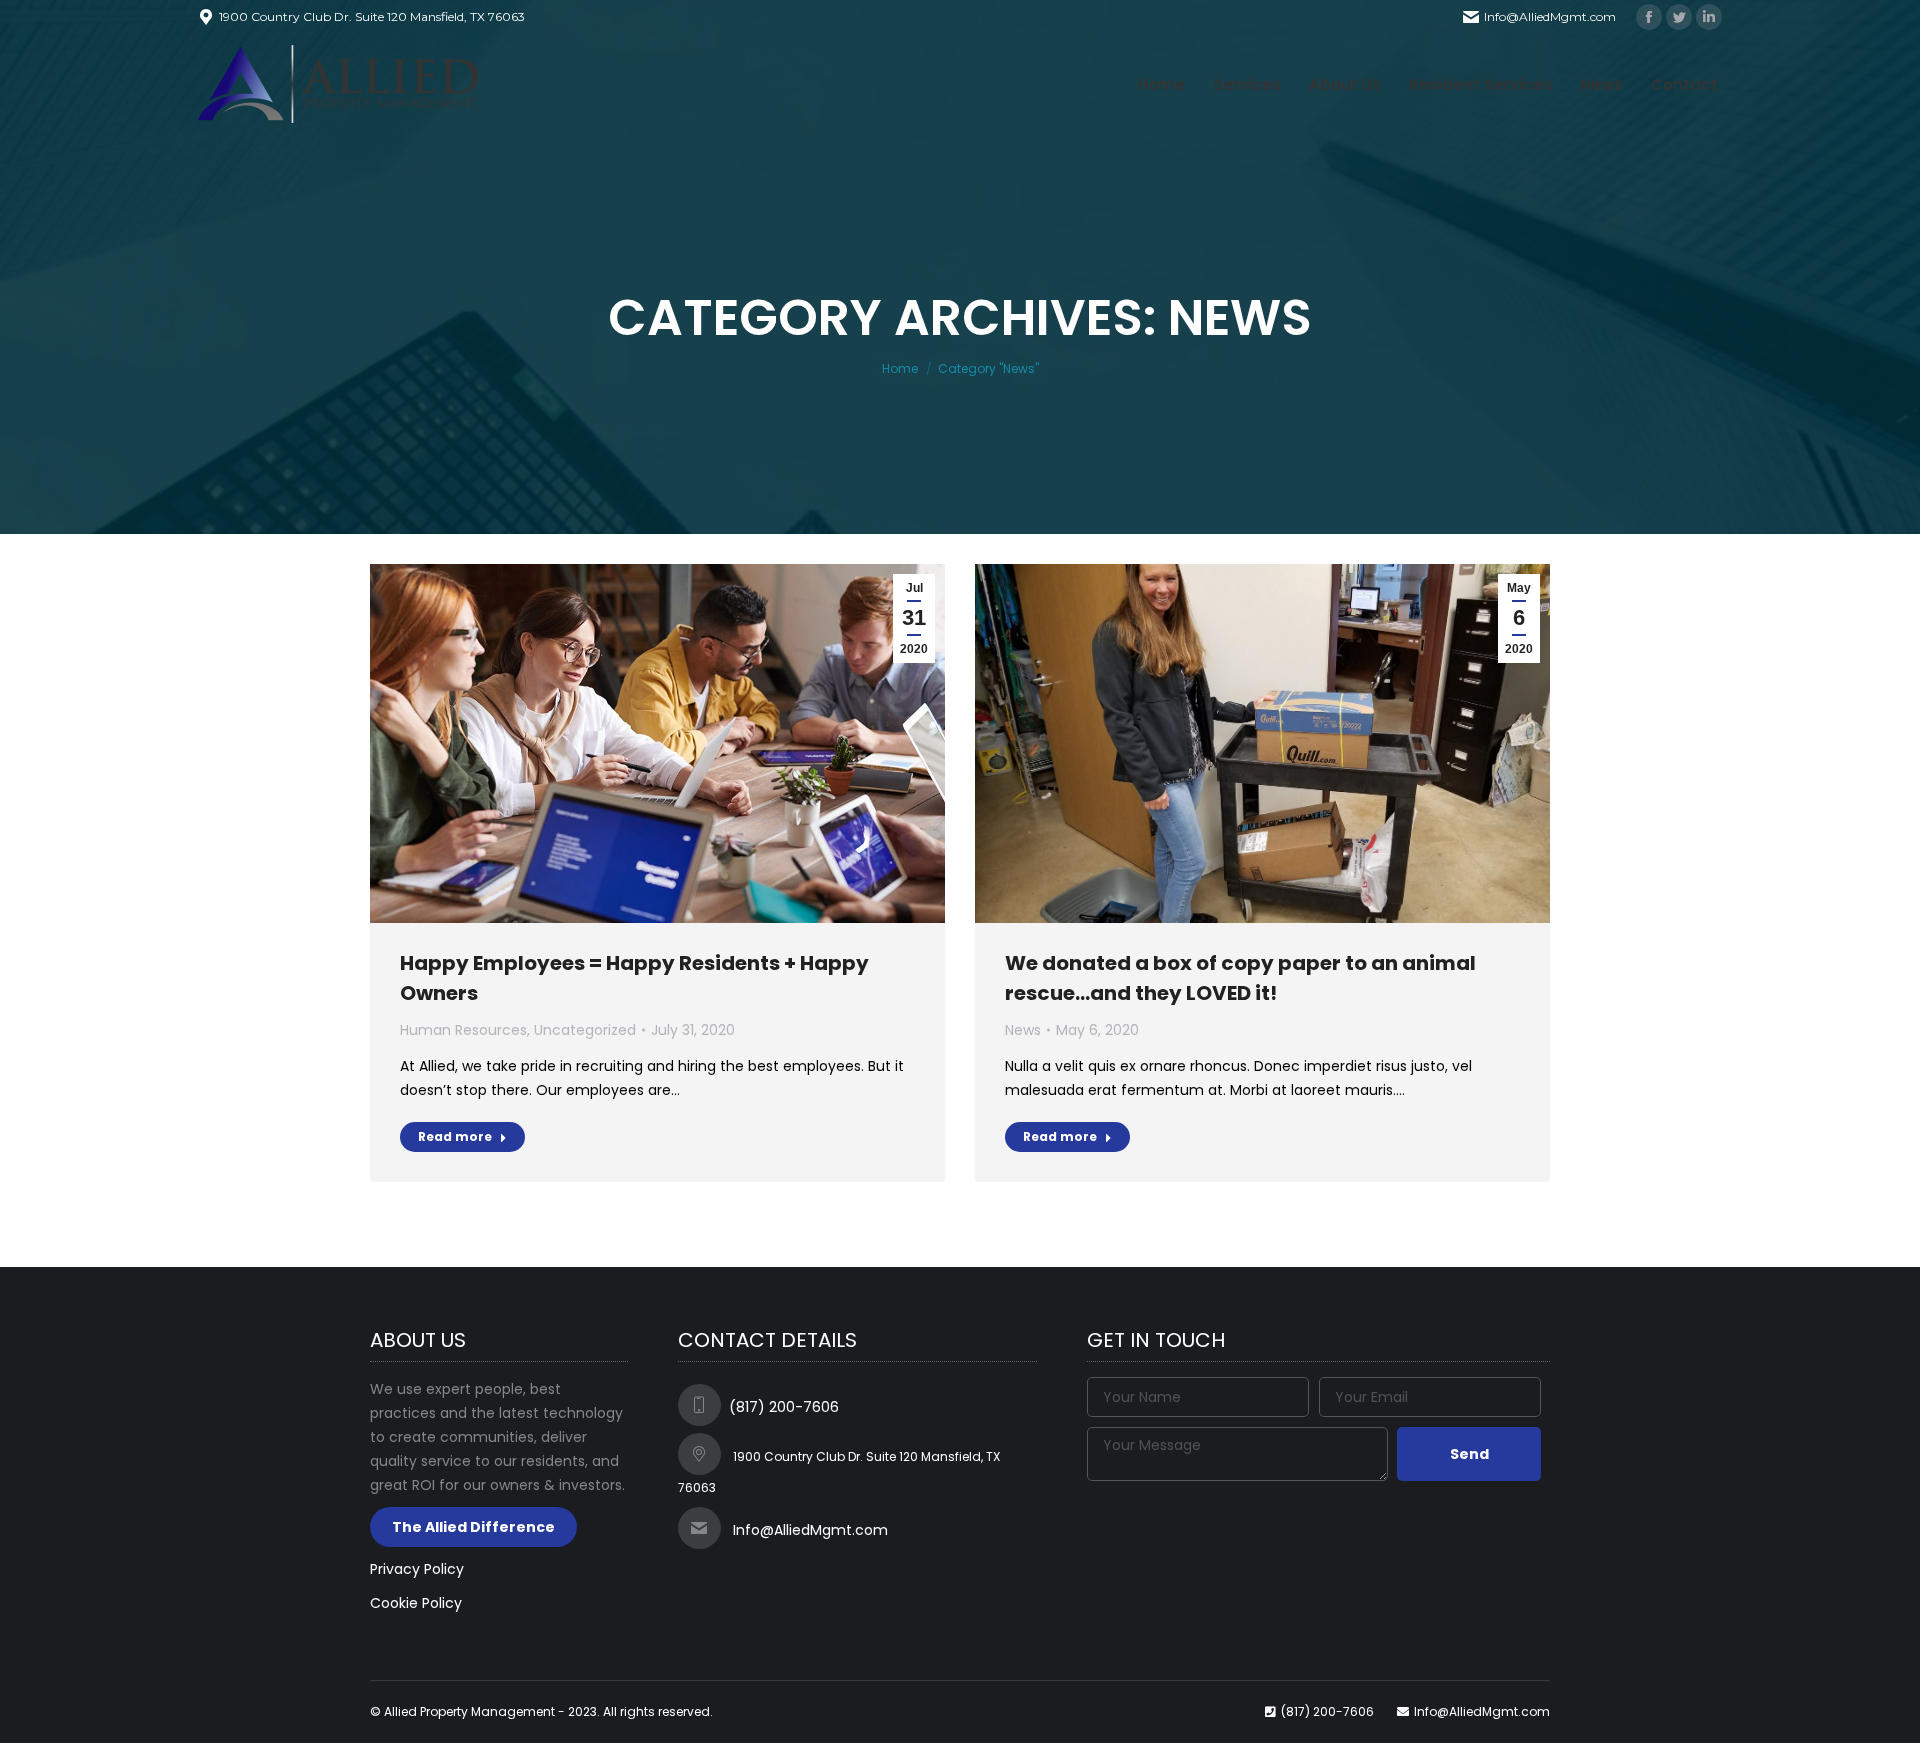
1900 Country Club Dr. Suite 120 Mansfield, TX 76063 (372, 16)
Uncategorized (585, 1030)
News (1023, 1030)
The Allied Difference (473, 1527)
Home (900, 368)
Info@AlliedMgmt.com (1550, 16)
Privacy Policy (417, 1569)
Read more (455, 1136)
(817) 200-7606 (784, 1407)
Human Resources (463, 1030)
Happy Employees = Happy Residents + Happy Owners (634, 978)
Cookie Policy (416, 1603)
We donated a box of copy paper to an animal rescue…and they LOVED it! (1240, 978)
